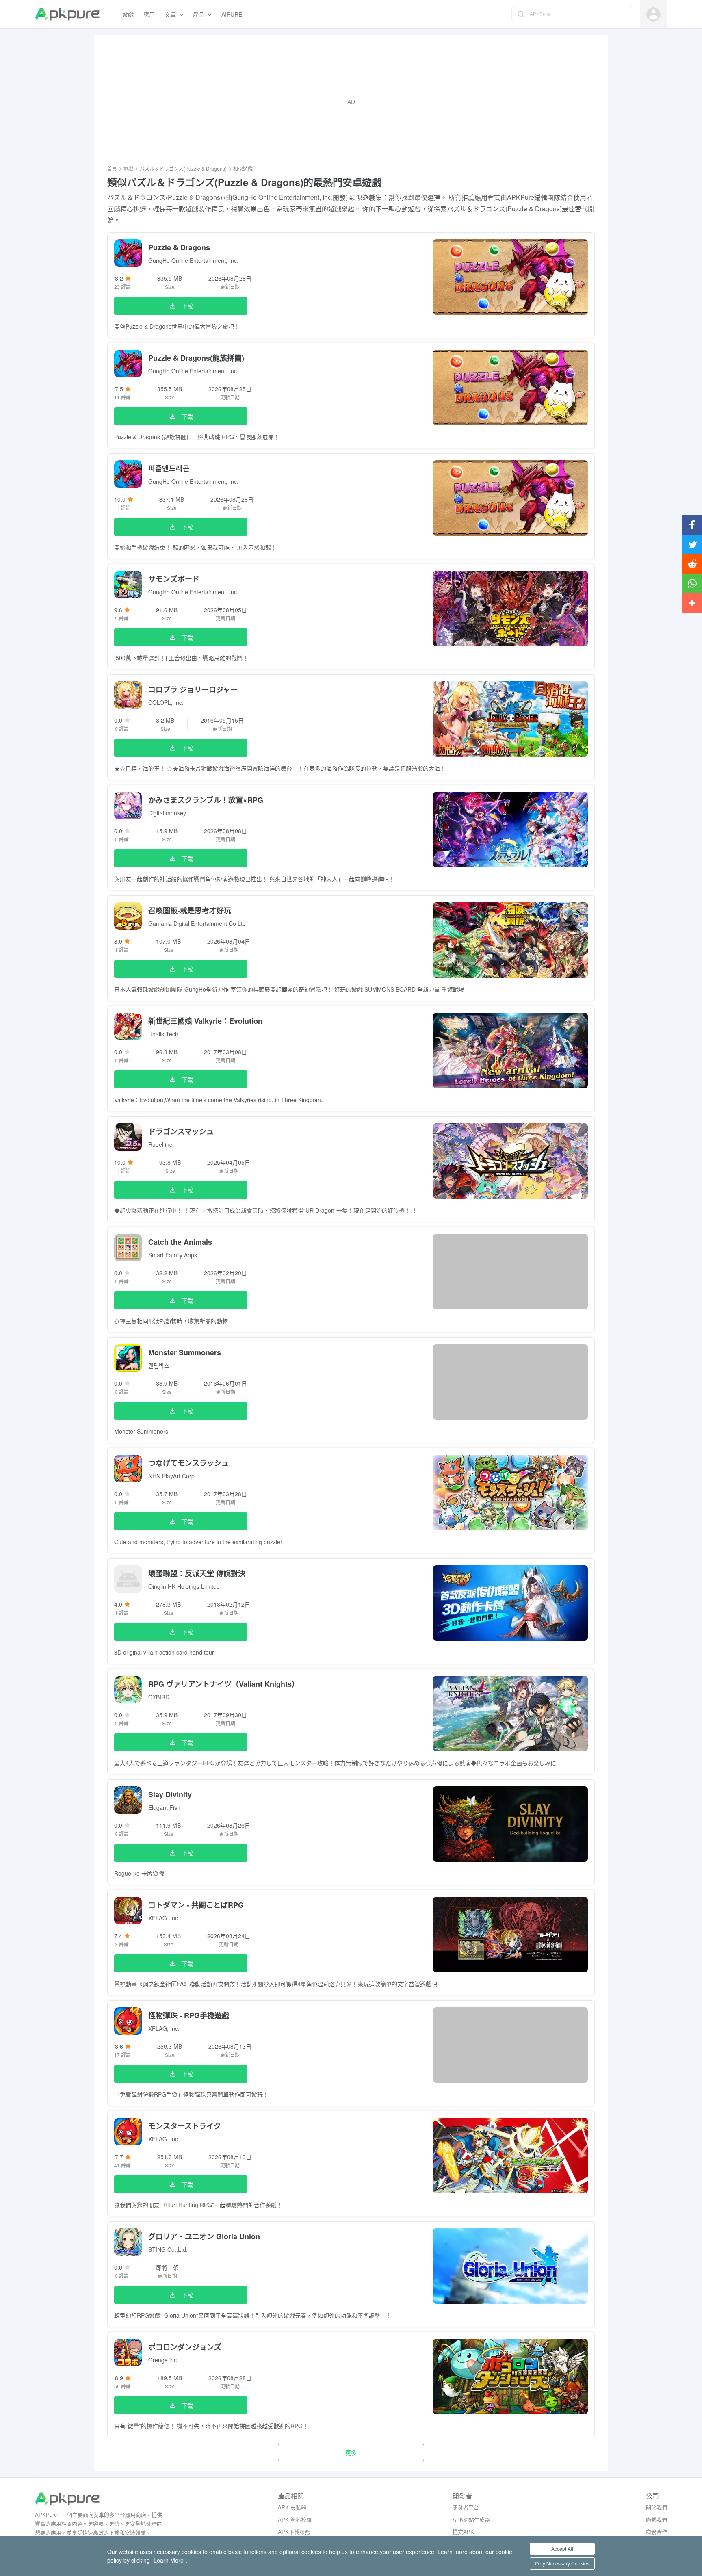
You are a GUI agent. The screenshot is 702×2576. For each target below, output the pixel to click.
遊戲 (128, 168)
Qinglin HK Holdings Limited (184, 1586)
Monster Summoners (185, 1352)
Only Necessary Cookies (562, 2563)
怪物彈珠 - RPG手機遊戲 (189, 2015)
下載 (187, 306)
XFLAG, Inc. (164, 1918)
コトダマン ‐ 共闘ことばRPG (196, 1905)
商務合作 (656, 2532)
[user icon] (653, 14)
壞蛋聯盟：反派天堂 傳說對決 (197, 1573)
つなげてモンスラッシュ (188, 1463)
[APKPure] (67, 14)
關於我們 (656, 2507)
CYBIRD (159, 1697)
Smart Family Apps (173, 1255)
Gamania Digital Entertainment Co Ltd (197, 923)
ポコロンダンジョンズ (185, 2347)
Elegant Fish (164, 1807)
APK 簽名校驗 (295, 2519)
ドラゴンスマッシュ (181, 1131)
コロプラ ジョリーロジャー (193, 689)
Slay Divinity (170, 1794)
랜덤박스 (159, 1365)
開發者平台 (466, 2507)
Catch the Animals (180, 1242)
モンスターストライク (185, 2126)
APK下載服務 (294, 2532)
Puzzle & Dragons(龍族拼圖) (196, 358)
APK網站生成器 (471, 2519)
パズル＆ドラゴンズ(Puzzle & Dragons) (183, 168)
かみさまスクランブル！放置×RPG (206, 800)
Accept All (562, 2549)
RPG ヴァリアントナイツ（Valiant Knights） (224, 1684)
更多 (351, 2453)
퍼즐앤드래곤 (169, 468)
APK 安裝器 (292, 2507)
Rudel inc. (161, 1144)
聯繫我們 (656, 2519)
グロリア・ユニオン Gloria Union (204, 2236)
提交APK (463, 2532)
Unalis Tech (163, 1034)
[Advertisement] (351, 102)
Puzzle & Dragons (179, 247)
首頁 (112, 168)
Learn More (169, 2560)
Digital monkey (167, 813)
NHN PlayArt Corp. (172, 1476)
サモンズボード (174, 579)
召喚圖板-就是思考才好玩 (190, 910)
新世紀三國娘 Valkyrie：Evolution (205, 1021)
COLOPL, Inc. (166, 702)
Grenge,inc (162, 2360)
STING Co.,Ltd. (168, 2249)
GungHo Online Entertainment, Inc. (193, 260)
